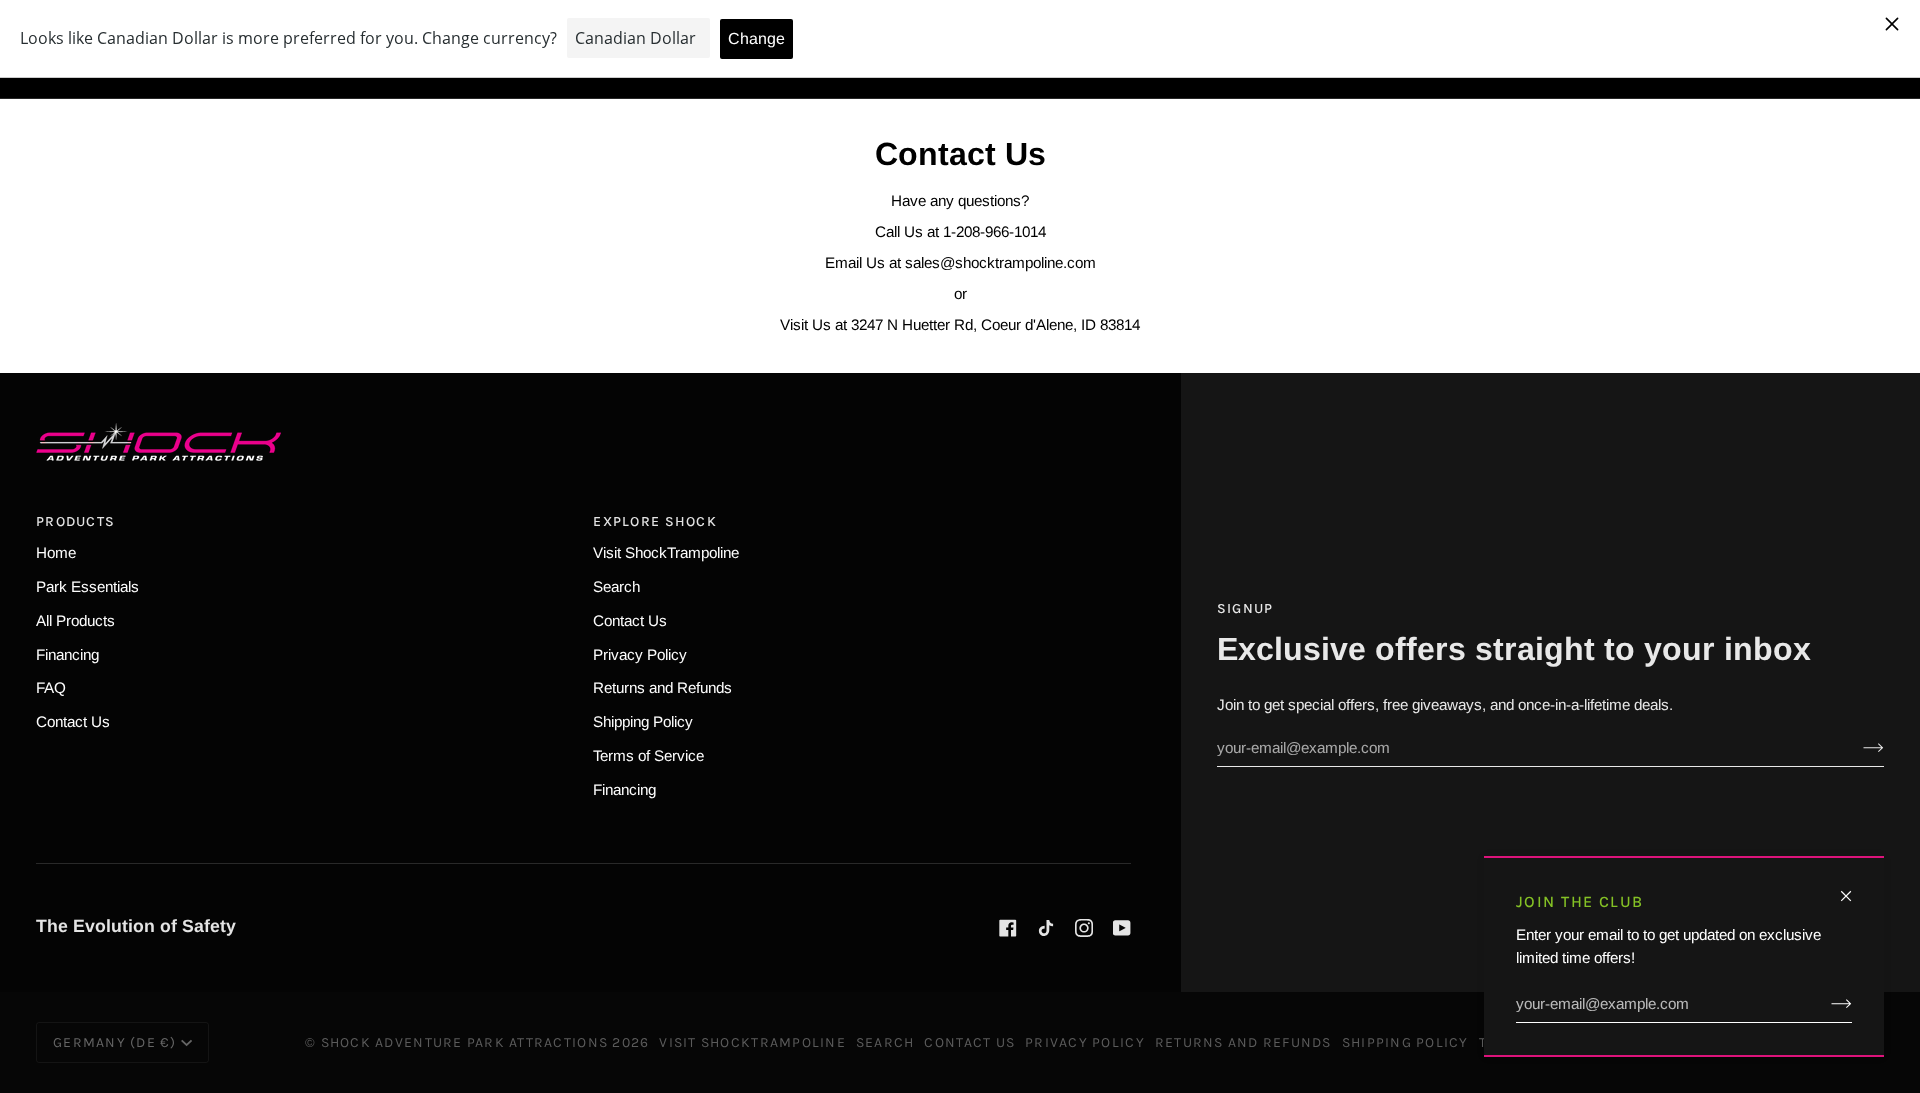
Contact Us (73, 721)
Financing (67, 654)
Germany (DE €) (115, 1042)
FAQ (51, 687)
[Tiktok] (1046, 928)
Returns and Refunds (662, 687)
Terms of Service (648, 755)
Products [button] (75, 521)
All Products (75, 620)
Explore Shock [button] (654, 521)
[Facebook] (1008, 928)
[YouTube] (1122, 928)
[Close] (1854, 887)
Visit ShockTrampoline (666, 552)
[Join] (1825, 1004)
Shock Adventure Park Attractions (464, 1042)
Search (616, 586)
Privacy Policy (640, 654)
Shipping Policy (643, 721)
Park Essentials (87, 586)
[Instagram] (1084, 928)
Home (56, 552)
